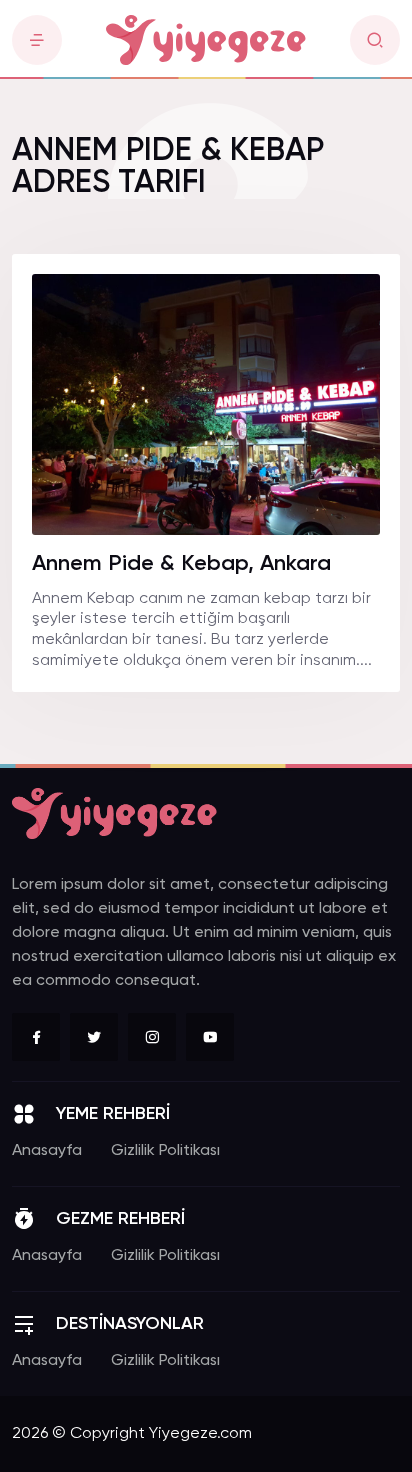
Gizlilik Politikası (165, 1151)
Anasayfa (47, 1151)
